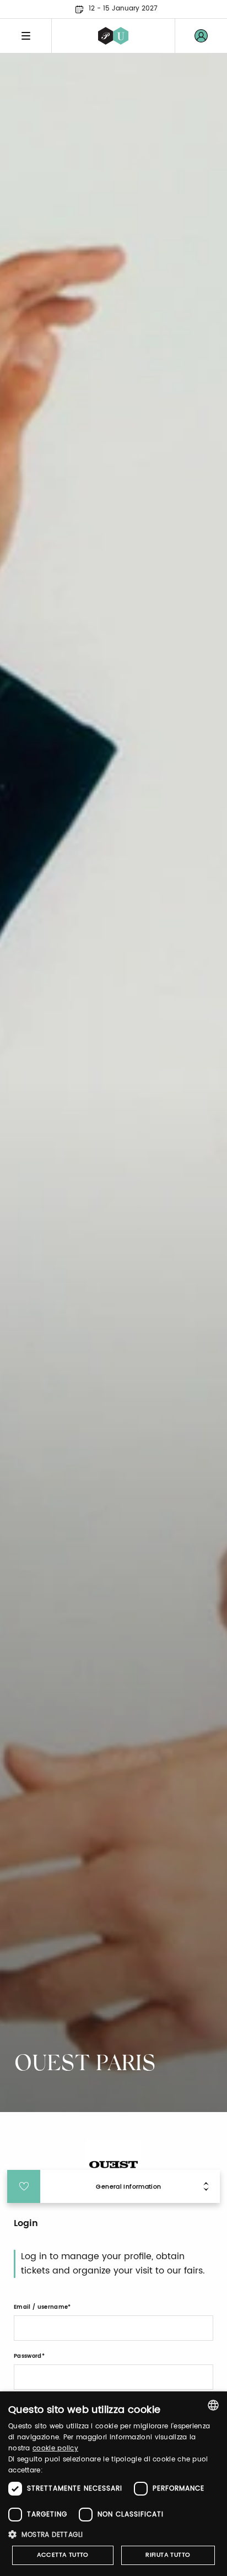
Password (28, 2356)
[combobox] (213, 2405)
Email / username (41, 2307)
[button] (113, 2534)
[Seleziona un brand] (113, 36)
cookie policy (55, 2448)
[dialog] (113, 2484)
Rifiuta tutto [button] (168, 2555)
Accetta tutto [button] (63, 2555)
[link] (201, 36)
